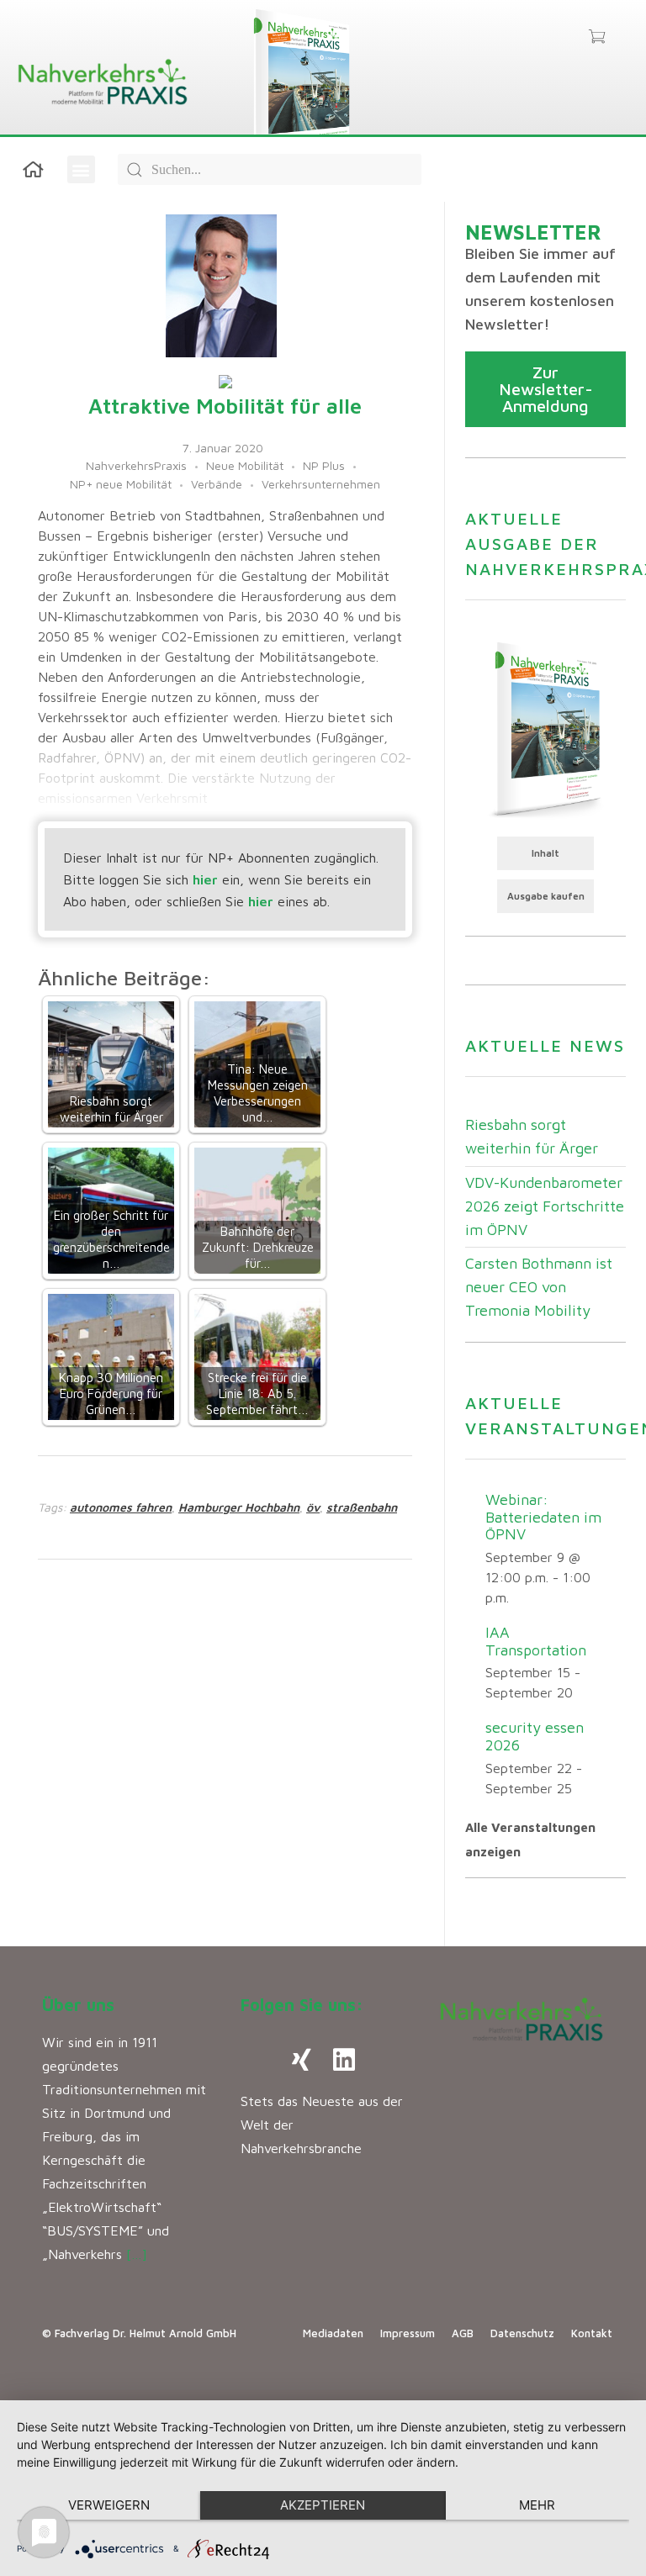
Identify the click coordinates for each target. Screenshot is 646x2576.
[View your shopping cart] (597, 38)
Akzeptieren (323, 2505)
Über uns (78, 2005)
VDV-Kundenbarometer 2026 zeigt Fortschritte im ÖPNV (545, 1206)
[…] (137, 2254)
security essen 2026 (535, 1736)
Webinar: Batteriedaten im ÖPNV (543, 1517)
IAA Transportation (536, 1641)
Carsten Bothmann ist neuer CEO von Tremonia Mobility (539, 1287)
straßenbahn (362, 1507)
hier (205, 879)
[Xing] (302, 2060)
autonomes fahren (121, 1507)
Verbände (217, 484)
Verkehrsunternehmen (321, 484)
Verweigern (109, 2505)
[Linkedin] (344, 2060)
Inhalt (545, 853)
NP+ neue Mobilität (121, 484)
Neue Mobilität (245, 465)
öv (313, 1507)
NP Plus (324, 465)
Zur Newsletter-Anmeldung (546, 389)
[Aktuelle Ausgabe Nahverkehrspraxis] (545, 728)
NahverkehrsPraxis (136, 465)
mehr (537, 2505)
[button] (81, 169)
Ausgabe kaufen (546, 896)
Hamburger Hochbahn (239, 1507)
